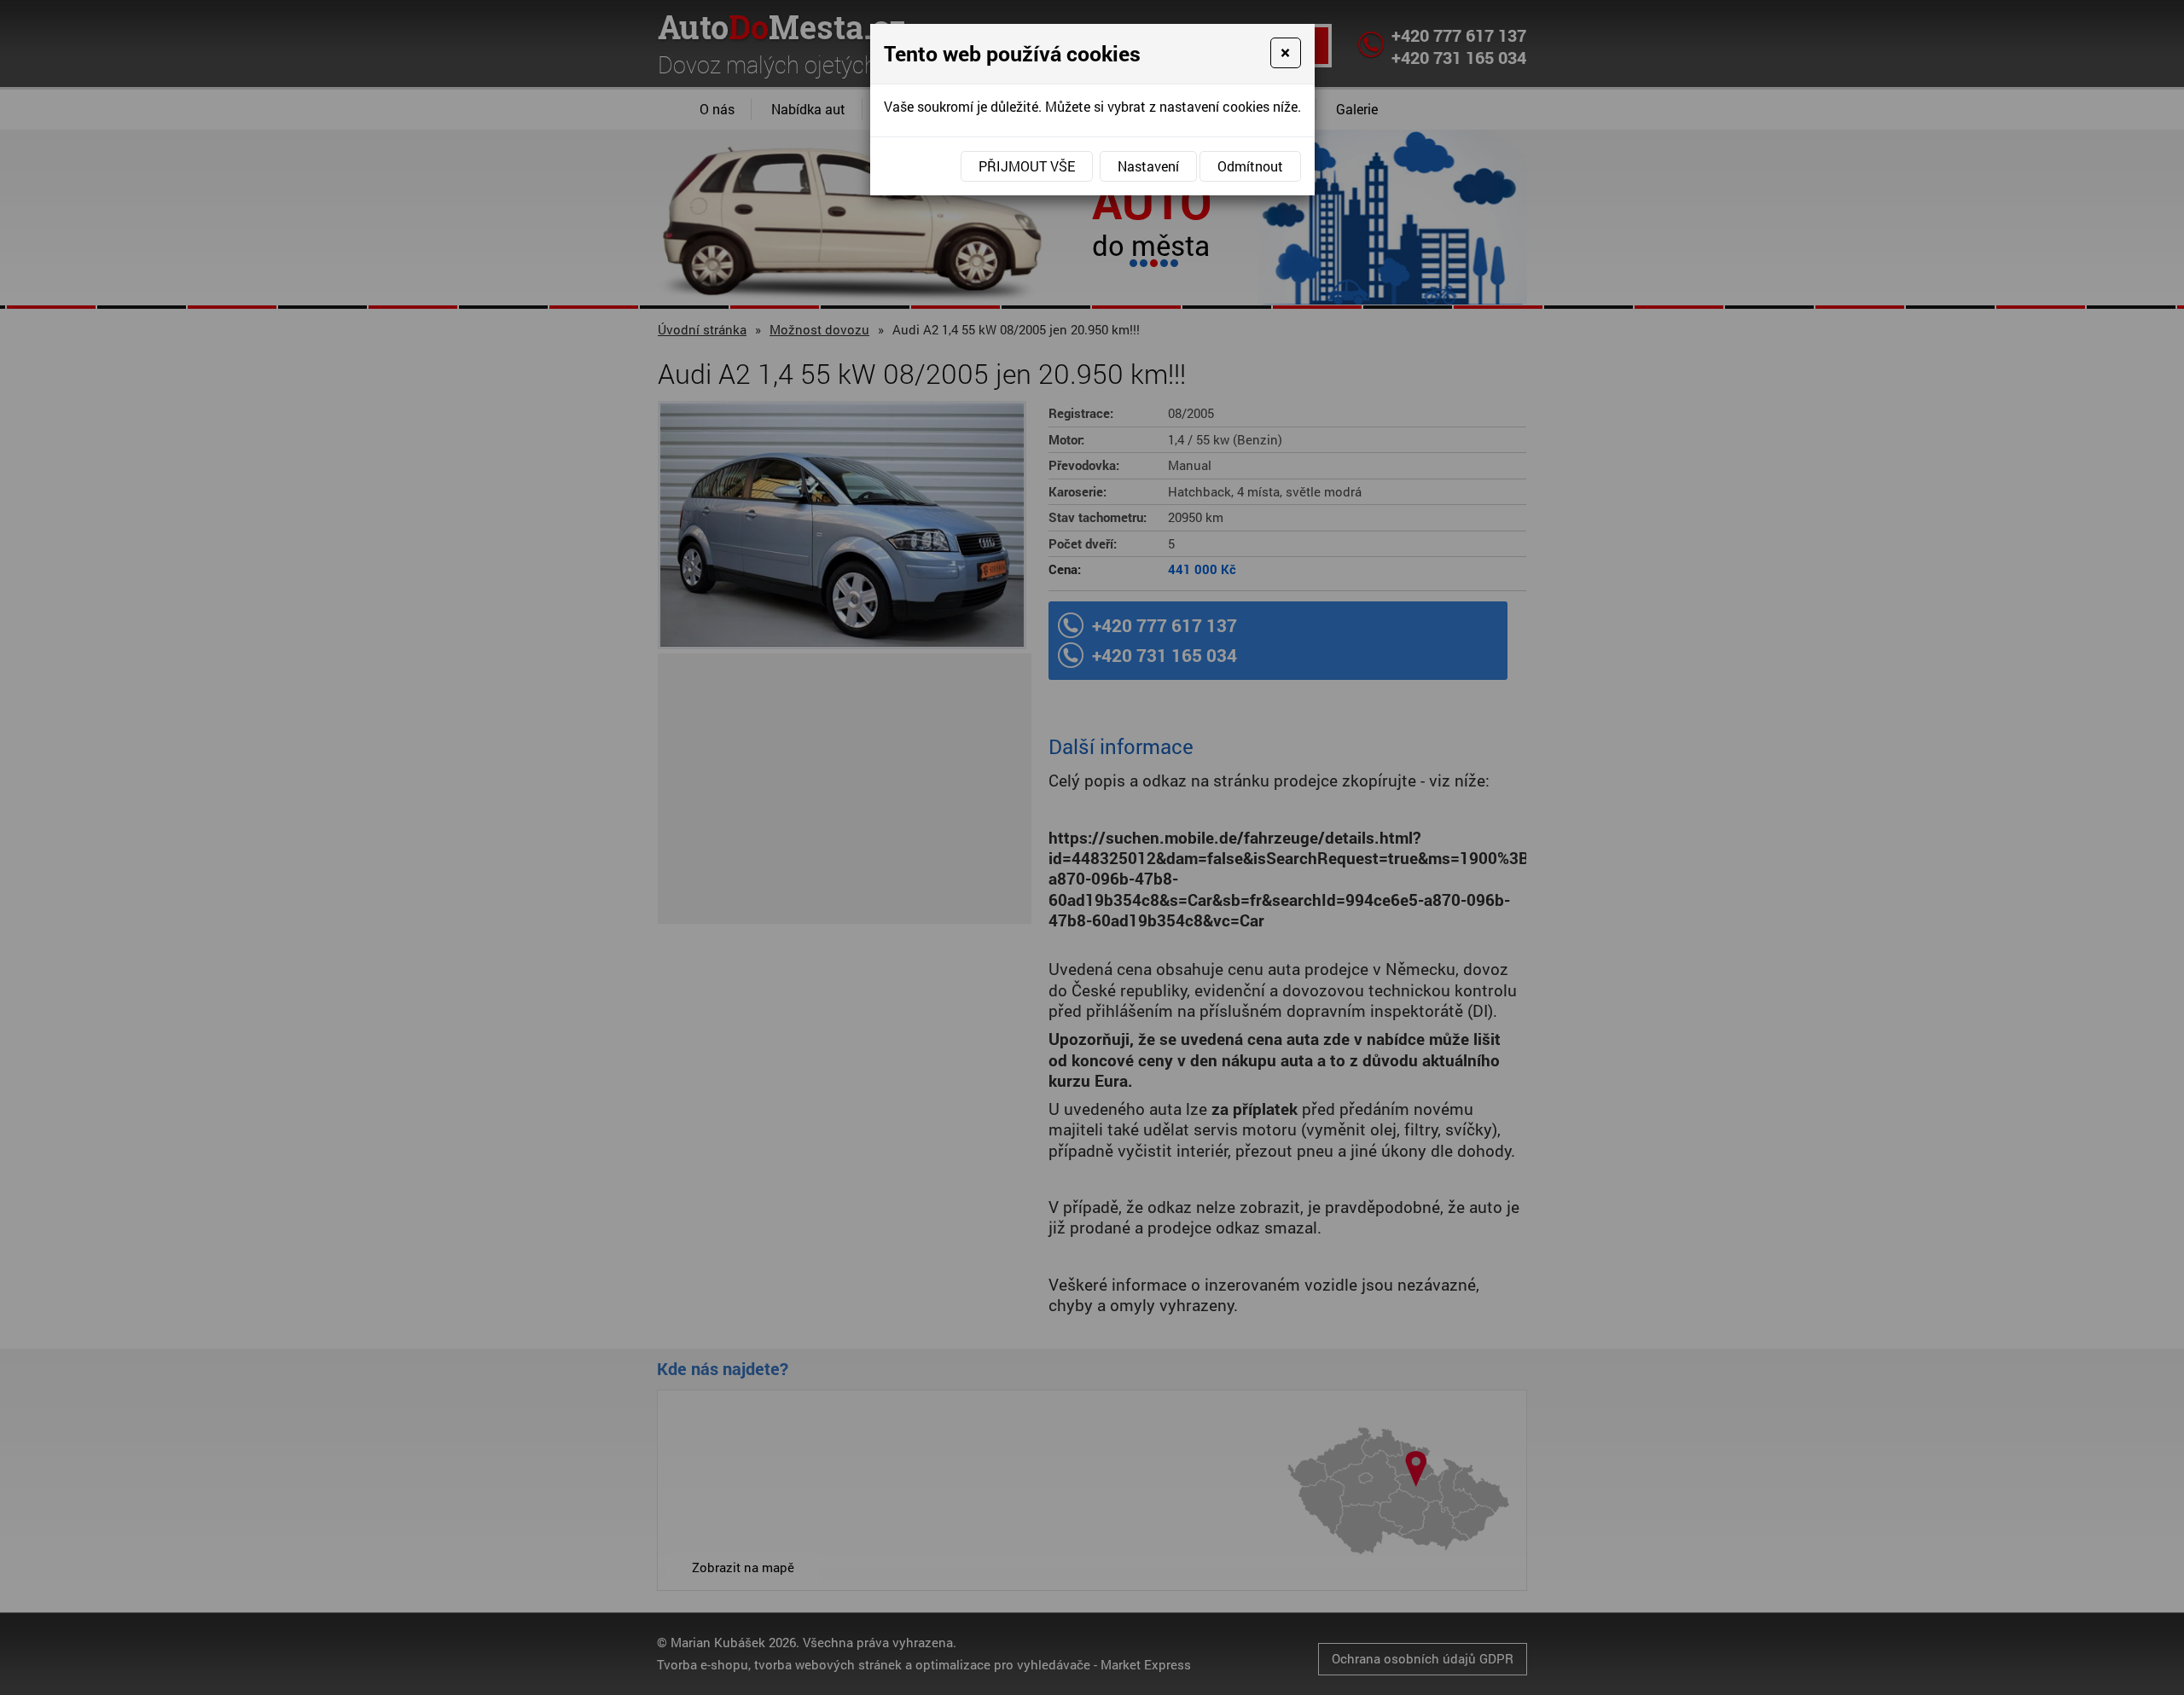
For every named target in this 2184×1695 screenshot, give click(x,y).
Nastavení (1148, 166)
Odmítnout (1250, 166)
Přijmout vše (1027, 166)
